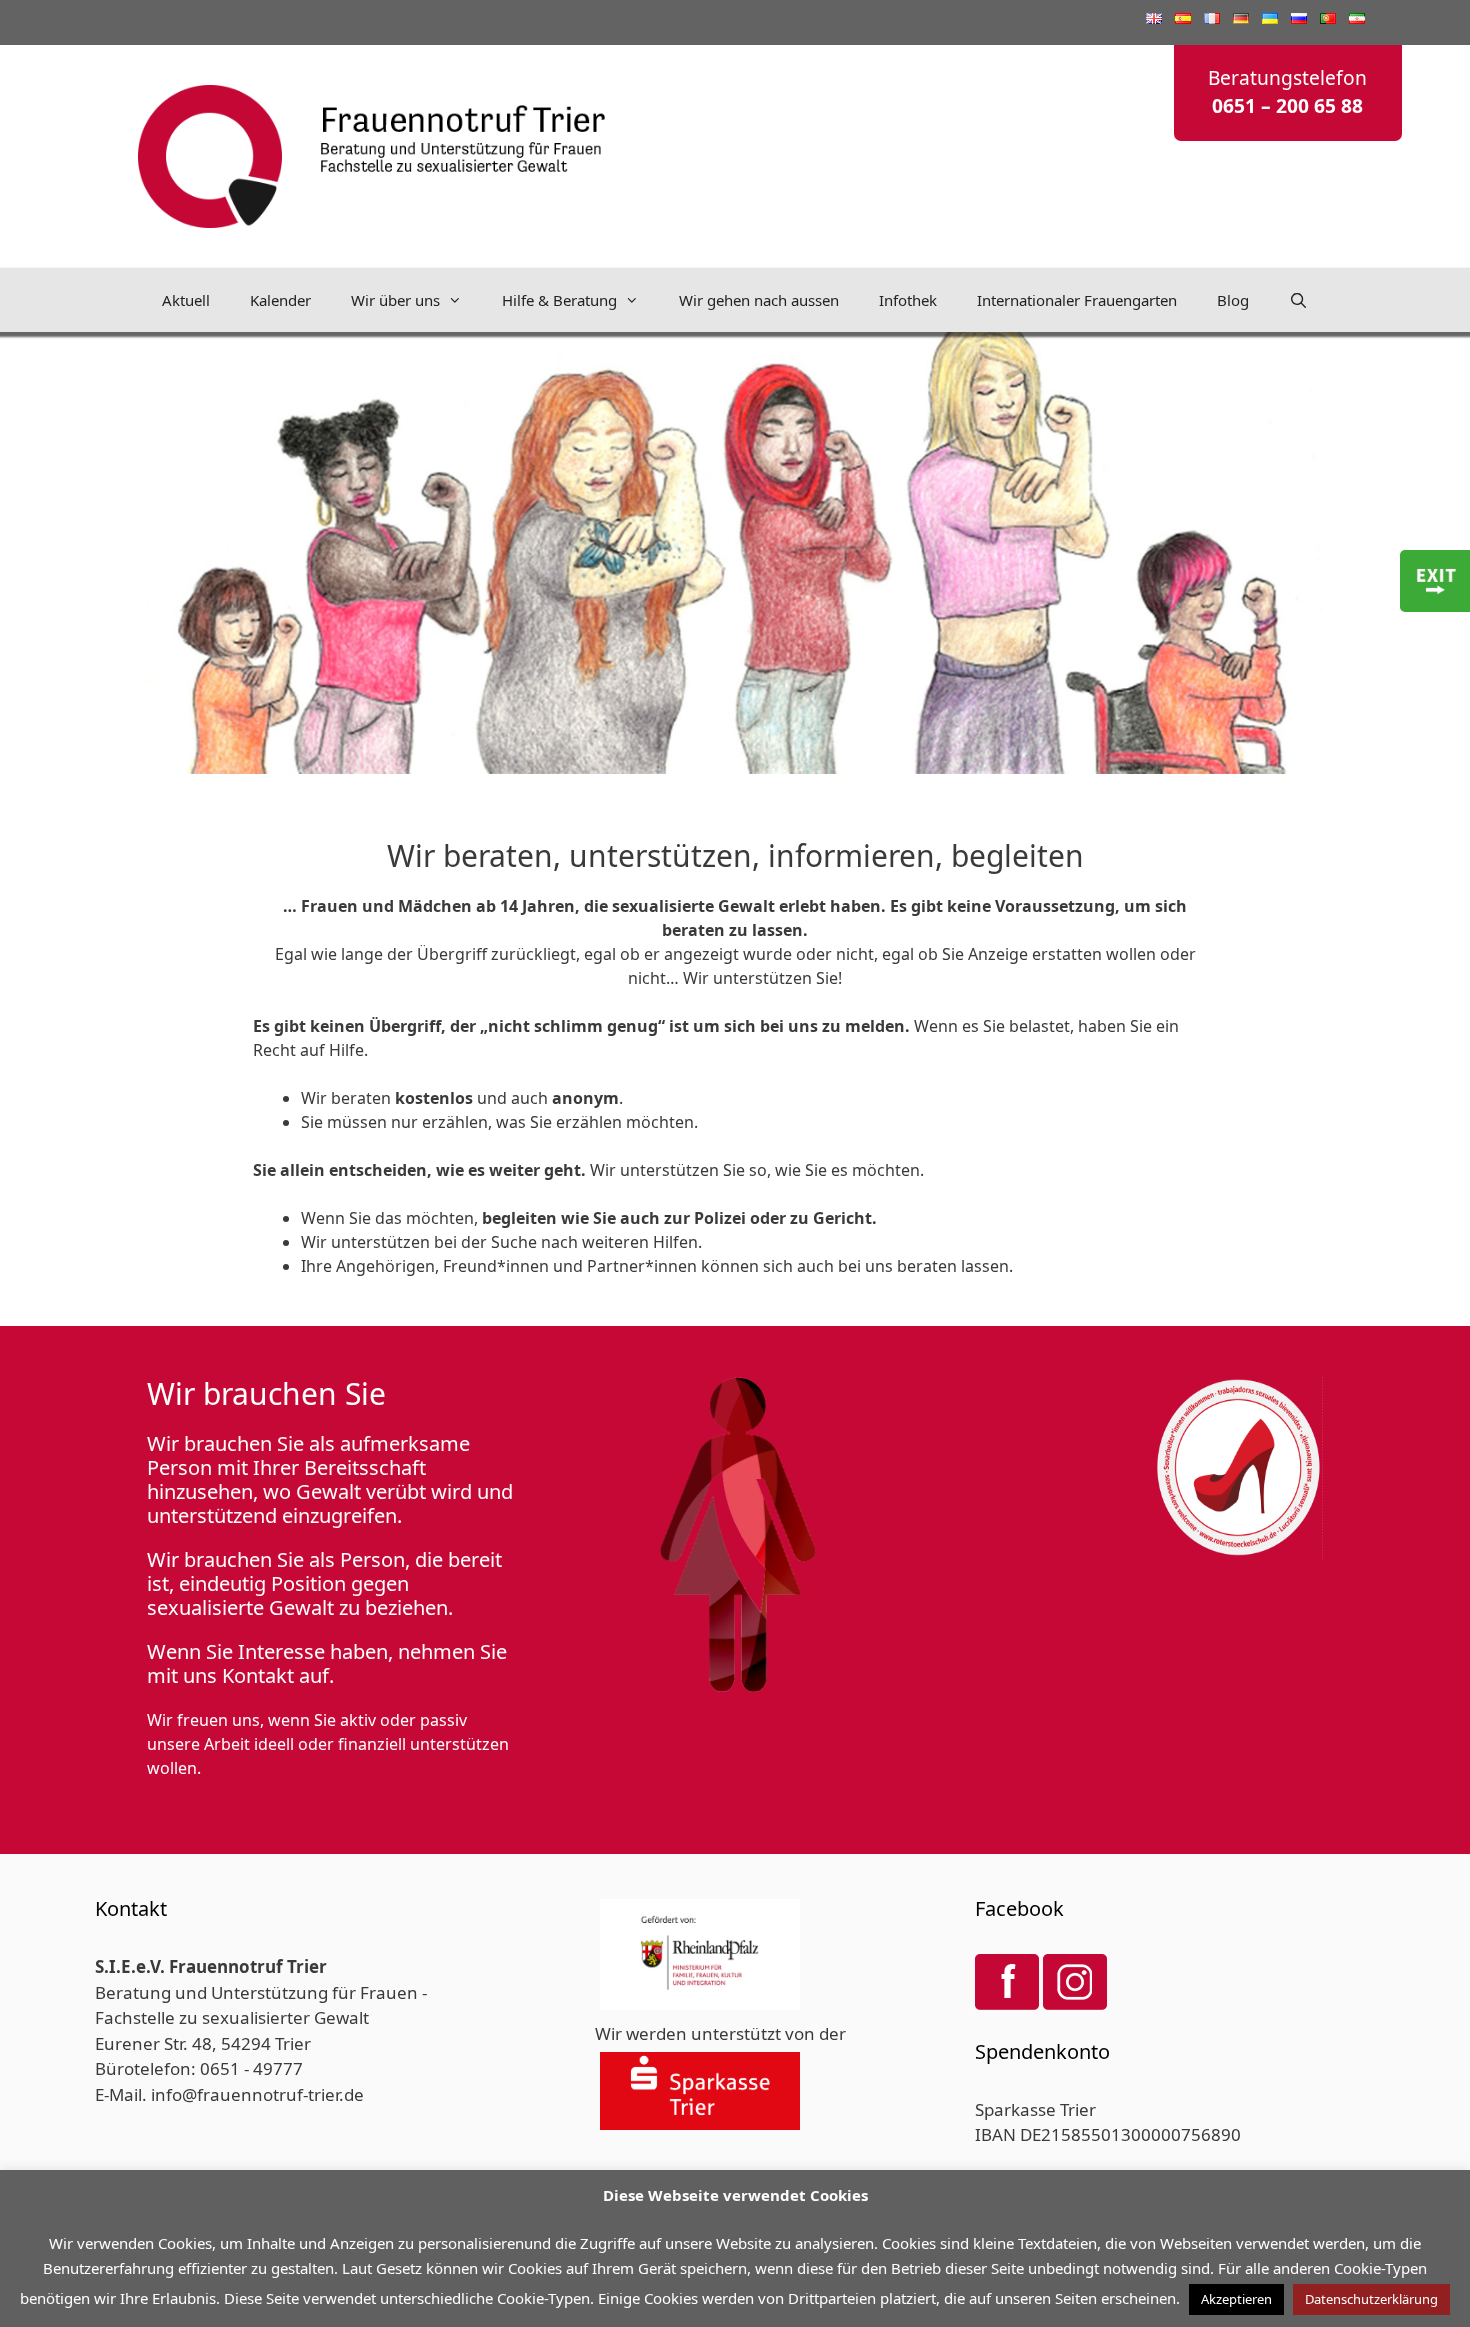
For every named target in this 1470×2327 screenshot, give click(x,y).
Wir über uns (395, 300)
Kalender (280, 300)
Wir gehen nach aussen (759, 300)
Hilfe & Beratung (559, 300)
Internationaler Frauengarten (1077, 300)
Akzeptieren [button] (1236, 2299)
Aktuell (186, 300)
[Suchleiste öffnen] (1298, 300)
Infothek (908, 300)
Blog (1233, 300)
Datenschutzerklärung (1371, 2299)
